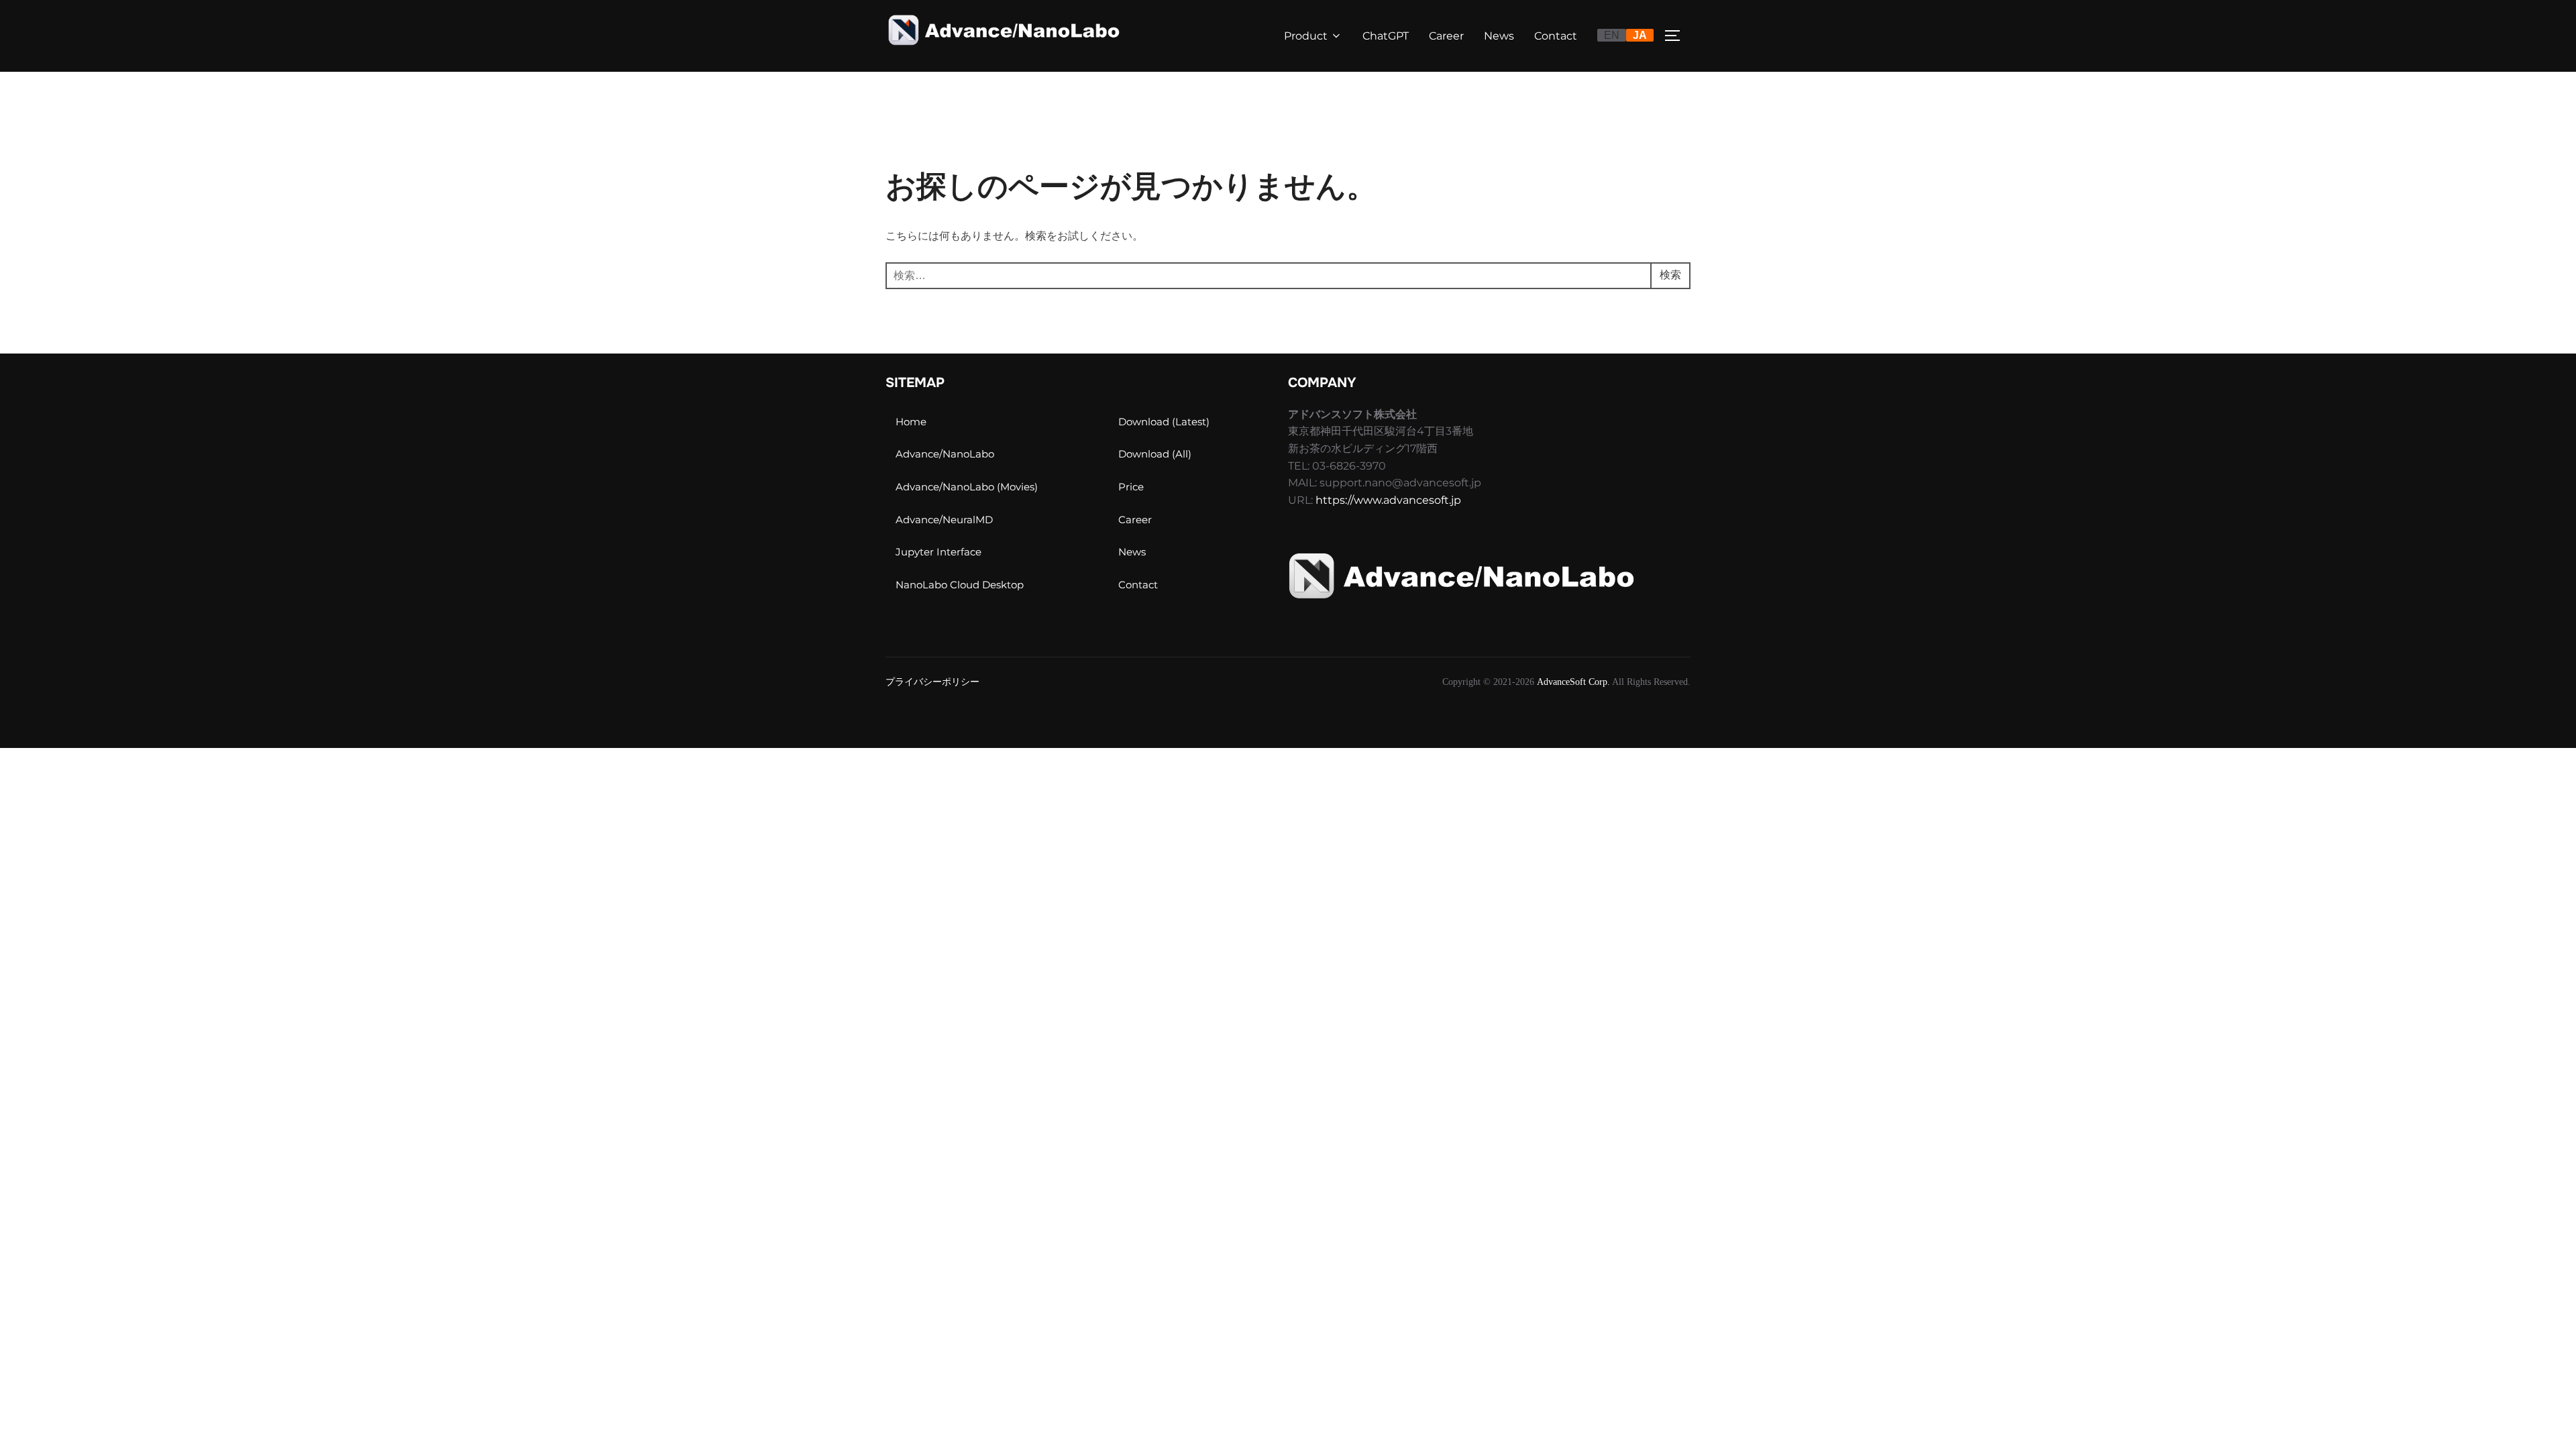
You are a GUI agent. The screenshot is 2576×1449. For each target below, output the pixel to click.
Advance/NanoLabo (945, 454)
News (1499, 36)
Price (1131, 487)
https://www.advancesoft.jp (1388, 500)
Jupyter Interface (938, 552)
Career (1446, 36)
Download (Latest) (1164, 422)
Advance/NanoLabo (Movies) (967, 487)
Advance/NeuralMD (944, 520)
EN (1612, 35)
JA (1640, 35)
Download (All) (1155, 454)
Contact (1556, 36)
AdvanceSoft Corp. (1573, 682)
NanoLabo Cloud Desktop (960, 585)
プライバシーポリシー (932, 682)
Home (911, 422)
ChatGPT (1386, 36)
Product (1306, 36)
